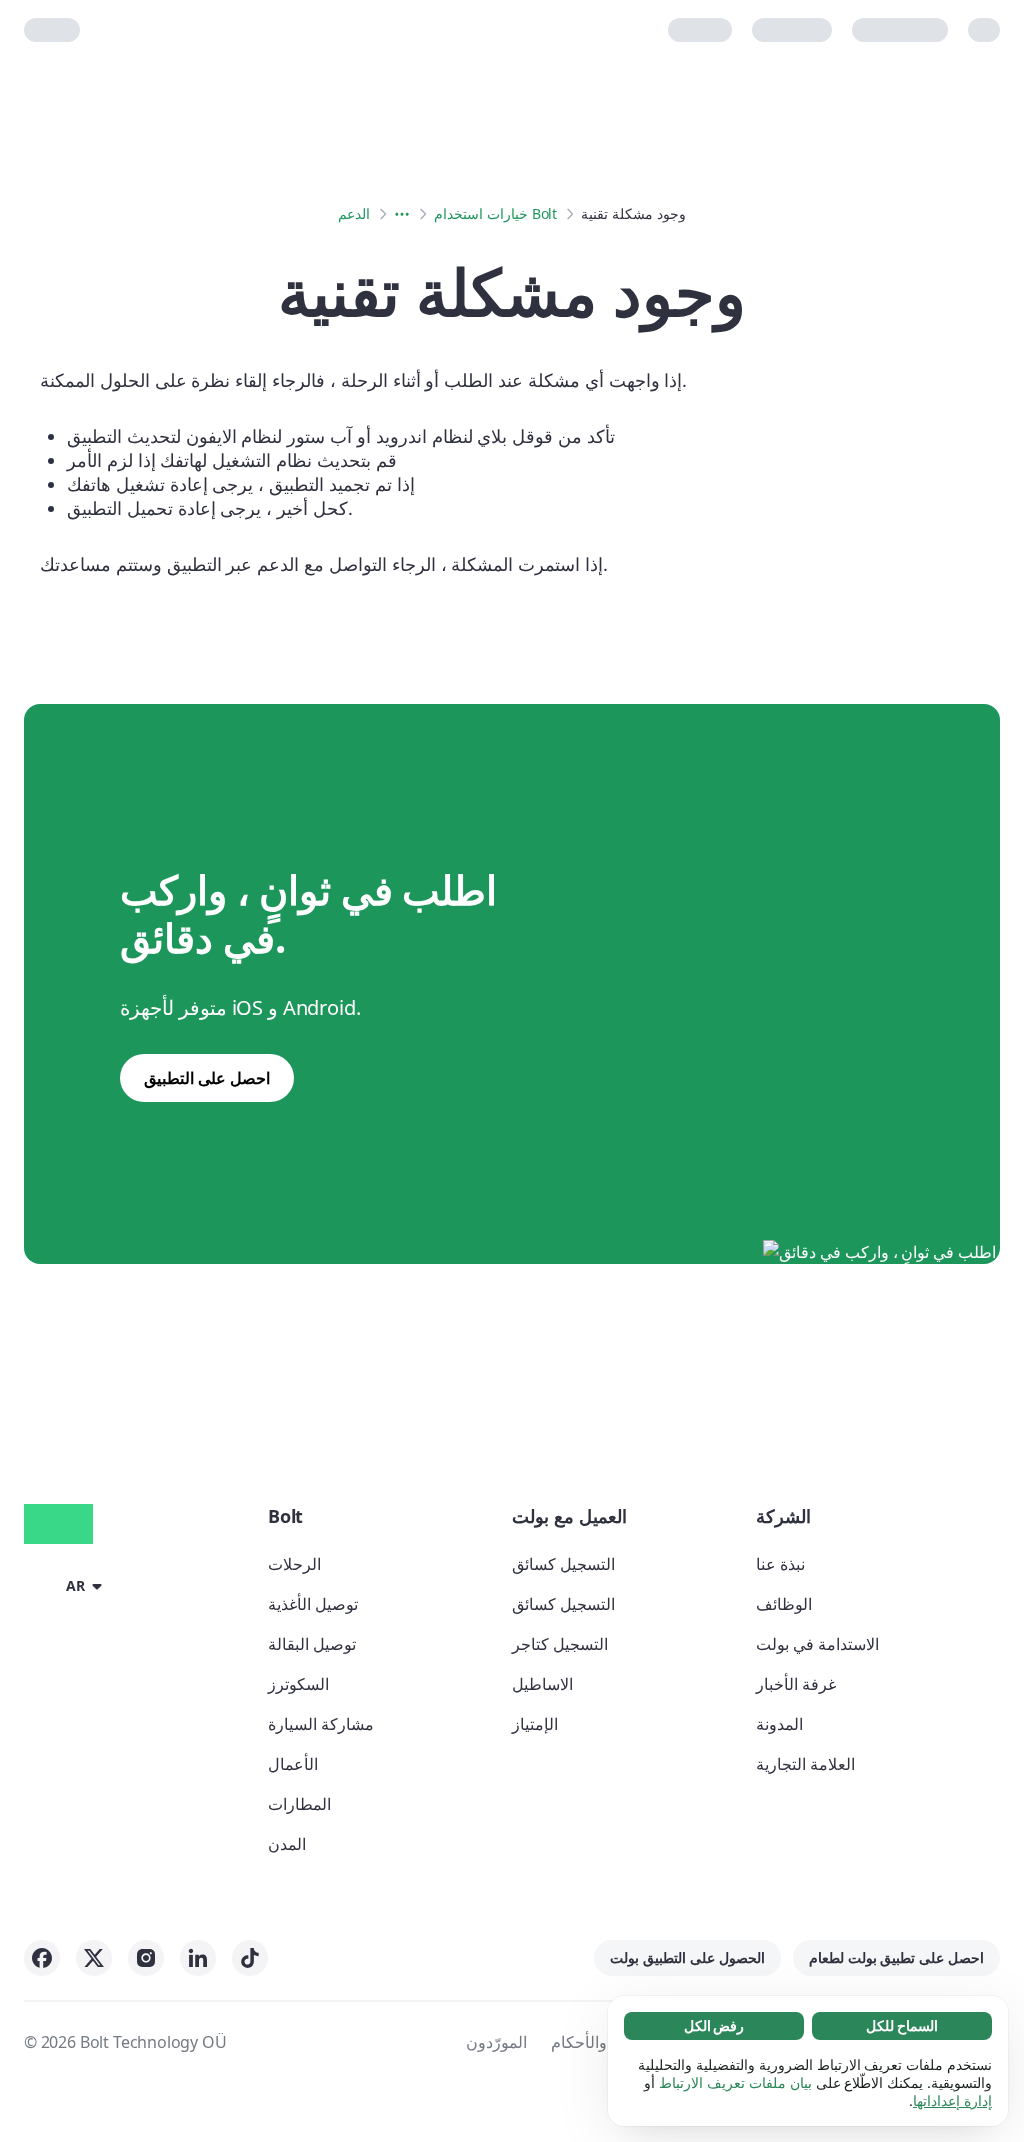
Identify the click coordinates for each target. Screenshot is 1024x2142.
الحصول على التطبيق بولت (687, 1957)
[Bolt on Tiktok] (250, 1958)
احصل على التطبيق (207, 1078)
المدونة (779, 1724)
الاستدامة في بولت (817, 1644)
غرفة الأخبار (796, 1684)
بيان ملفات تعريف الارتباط (735, 2082)
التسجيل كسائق (563, 1564)
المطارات (299, 1804)
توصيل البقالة (312, 1644)
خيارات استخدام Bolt (495, 213)
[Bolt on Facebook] (42, 1958)
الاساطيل (542, 1684)
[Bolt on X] (94, 1958)
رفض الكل (714, 2025)
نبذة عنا (780, 1564)
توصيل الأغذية (313, 1604)
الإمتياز (535, 1724)
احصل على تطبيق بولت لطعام (896, 1957)
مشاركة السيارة (321, 1724)
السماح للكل (902, 2025)
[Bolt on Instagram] (146, 1958)
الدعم (354, 213)
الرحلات (294, 1564)
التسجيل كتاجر (560, 1644)
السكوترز (298, 1684)
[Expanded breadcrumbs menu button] (402, 214)
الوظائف (784, 1604)
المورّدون (496, 2042)
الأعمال (293, 1764)
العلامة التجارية (805, 1764)
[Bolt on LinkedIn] (198, 1958)
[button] (66, 1585)
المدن (287, 1844)
